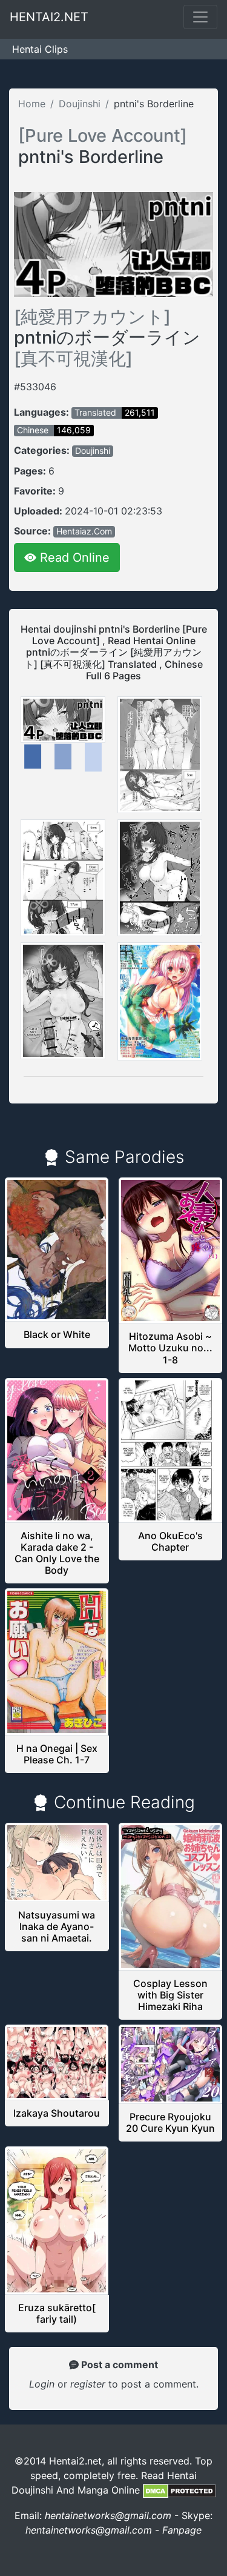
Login (42, 2384)
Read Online (73, 557)
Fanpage (182, 2530)
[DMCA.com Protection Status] (179, 2490)
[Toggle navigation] (200, 17)
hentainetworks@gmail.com (108, 2515)
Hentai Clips (40, 49)
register (89, 2384)
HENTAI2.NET (49, 17)
